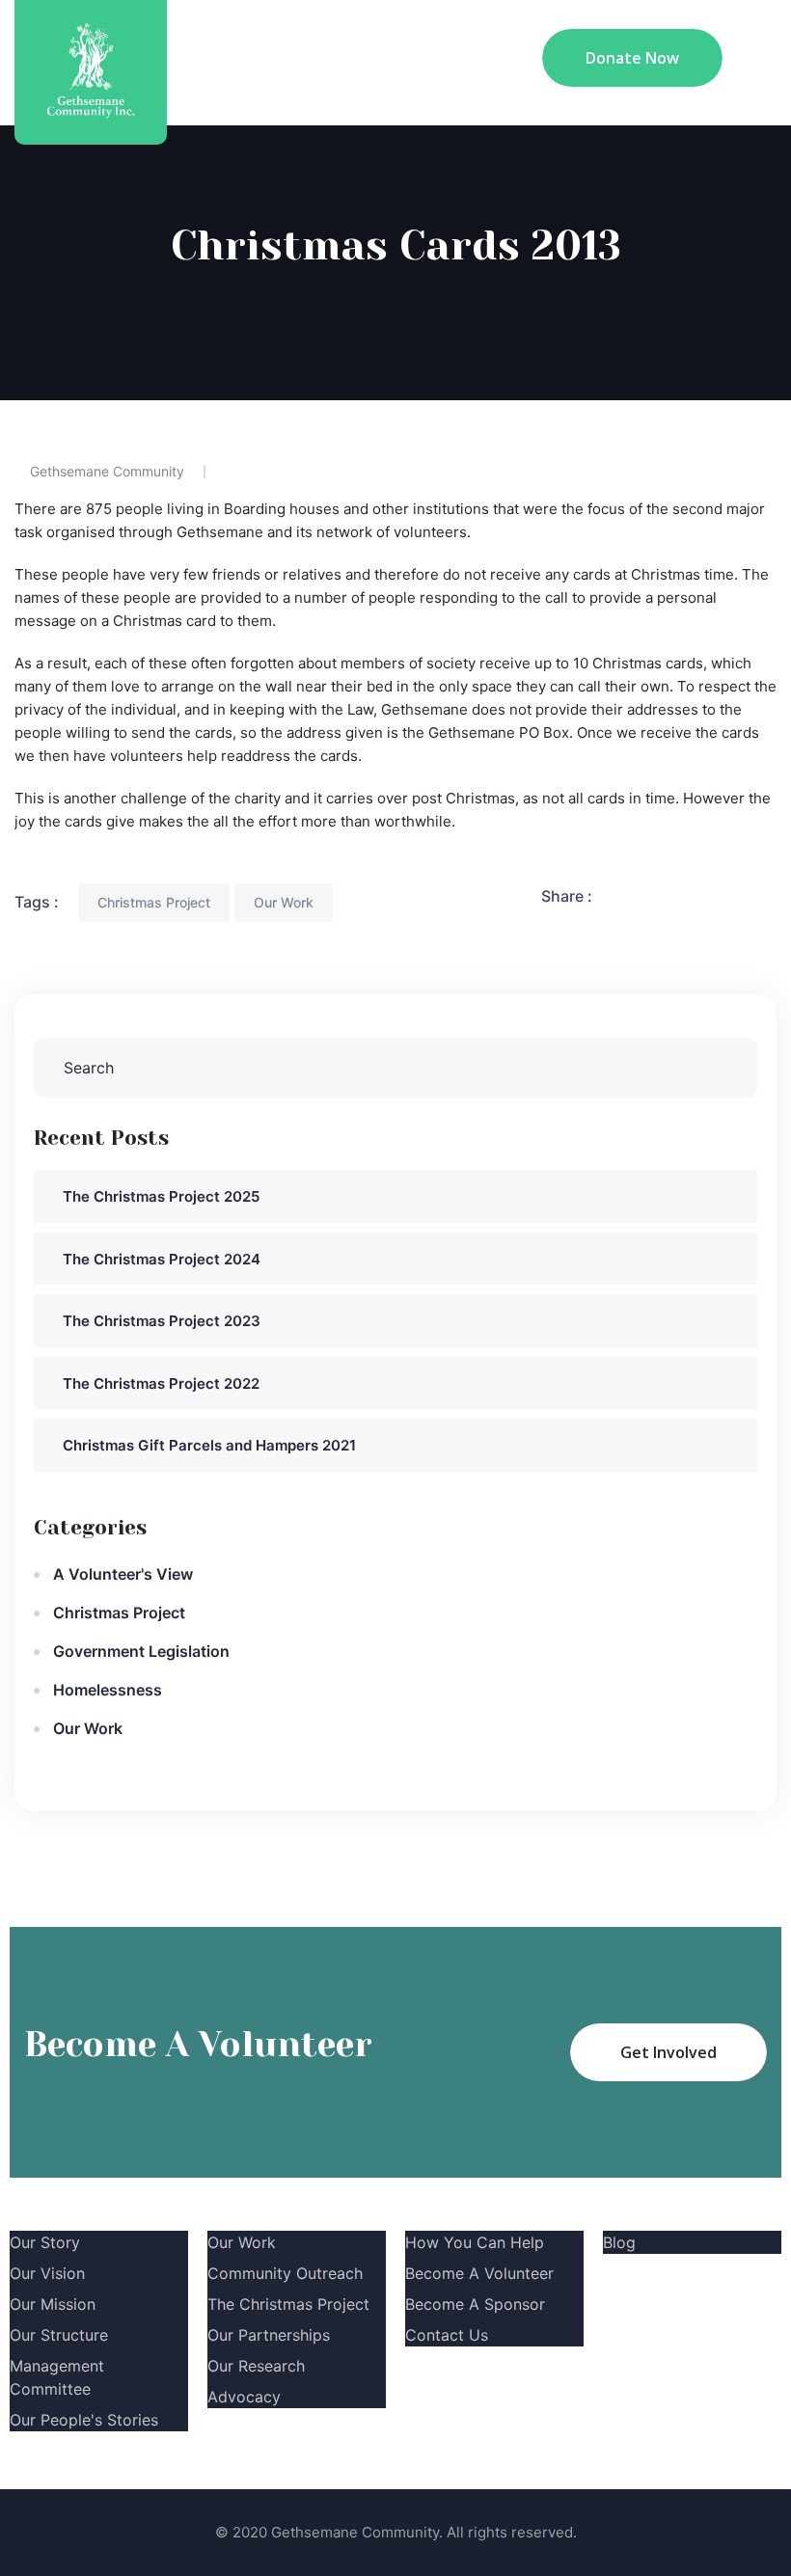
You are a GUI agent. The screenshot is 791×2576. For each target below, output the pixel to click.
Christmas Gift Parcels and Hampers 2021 (209, 1445)
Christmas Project (154, 902)
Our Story (45, 2242)
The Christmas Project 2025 (161, 1196)
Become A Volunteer (479, 2273)
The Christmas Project (288, 2304)
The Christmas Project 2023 (162, 1321)
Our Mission (53, 2304)
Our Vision (47, 2273)
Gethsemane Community (107, 471)
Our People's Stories (84, 2420)
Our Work (284, 902)
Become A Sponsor (475, 2304)
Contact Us (447, 2335)
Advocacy (244, 2397)
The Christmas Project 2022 (161, 1383)
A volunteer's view (123, 1574)
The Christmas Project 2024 (162, 1259)
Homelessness (108, 1690)
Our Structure (59, 2335)
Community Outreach (285, 2273)
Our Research (256, 2366)
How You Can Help (475, 2242)
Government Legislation (141, 1651)
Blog (619, 2242)
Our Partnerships (269, 2335)
